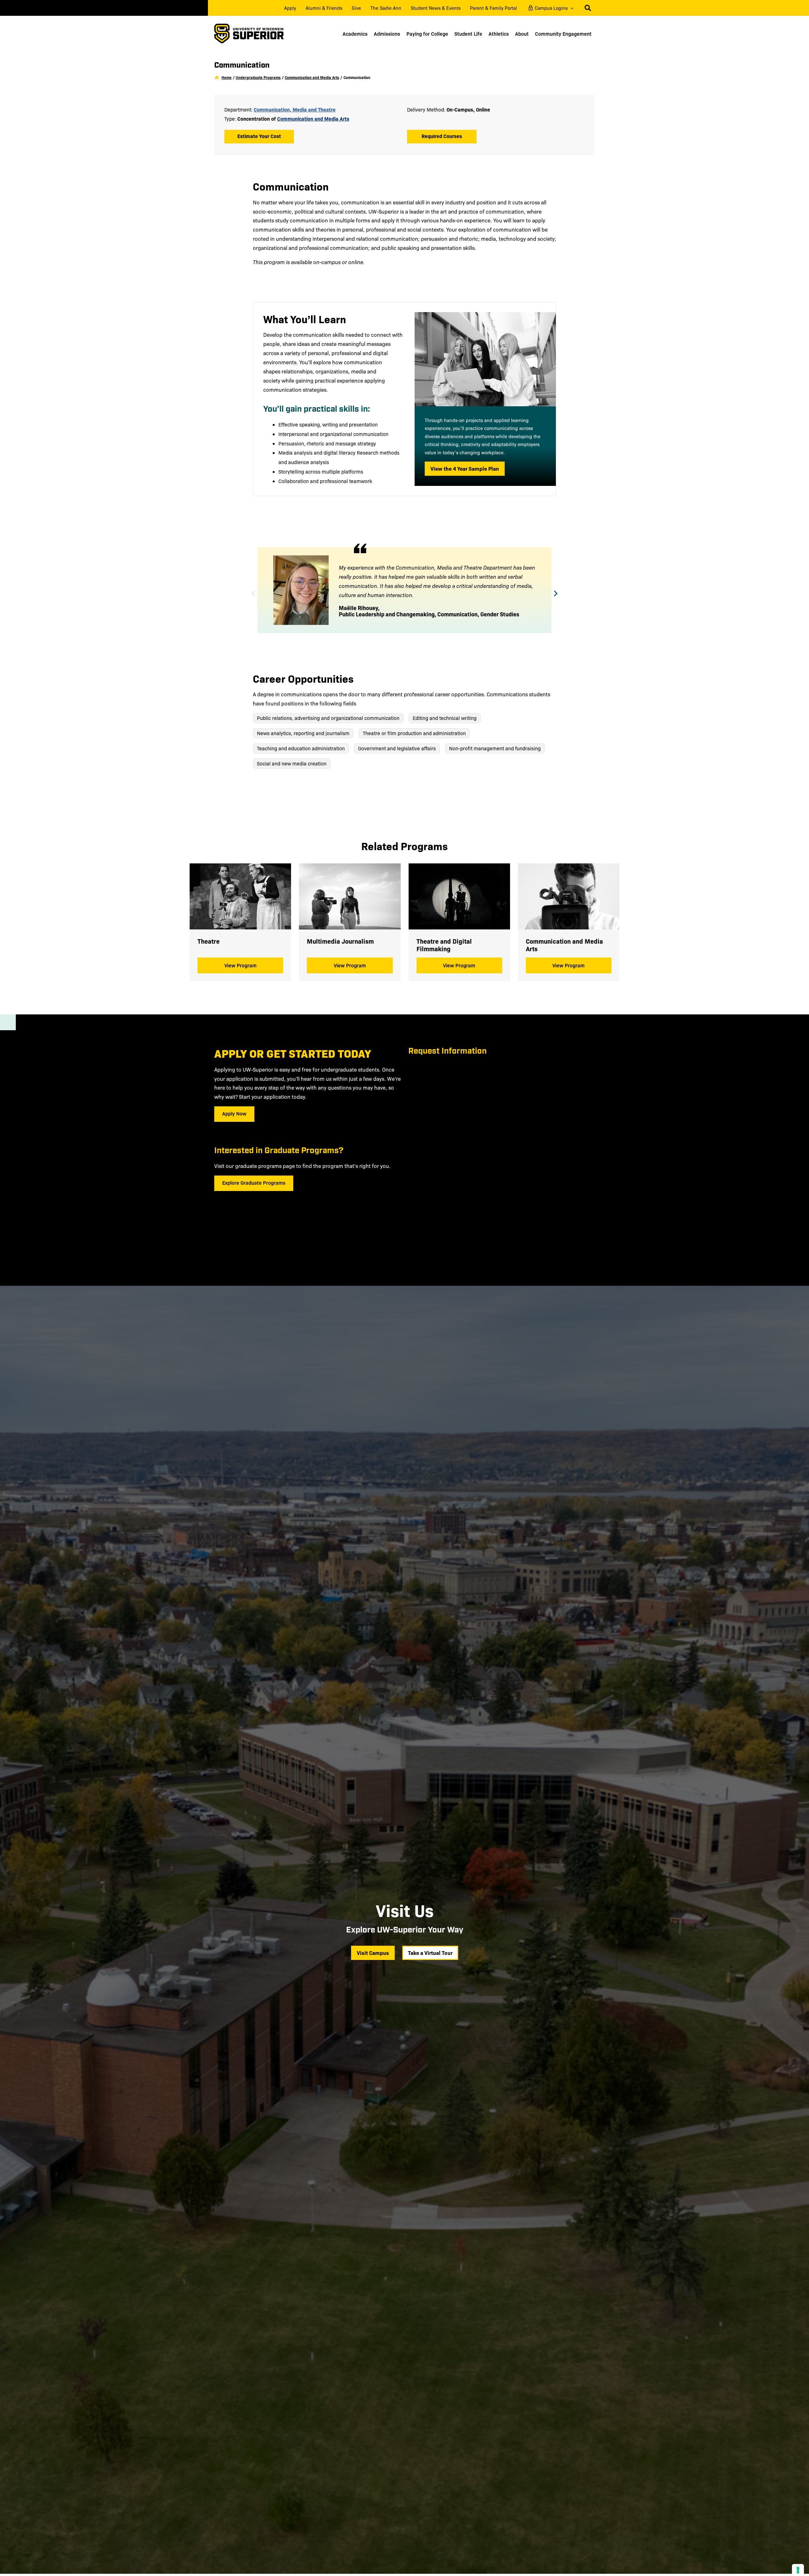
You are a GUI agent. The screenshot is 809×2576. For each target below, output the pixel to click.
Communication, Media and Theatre (295, 109)
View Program (240, 965)
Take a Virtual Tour (433, 1953)
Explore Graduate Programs (254, 1182)
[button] (571, 8)
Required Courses (442, 136)
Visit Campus (373, 1953)
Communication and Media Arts (313, 118)
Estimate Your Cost (259, 136)
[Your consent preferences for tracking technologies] (798, 2570)
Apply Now (234, 1113)
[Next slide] (556, 594)
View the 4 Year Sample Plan (468, 468)
